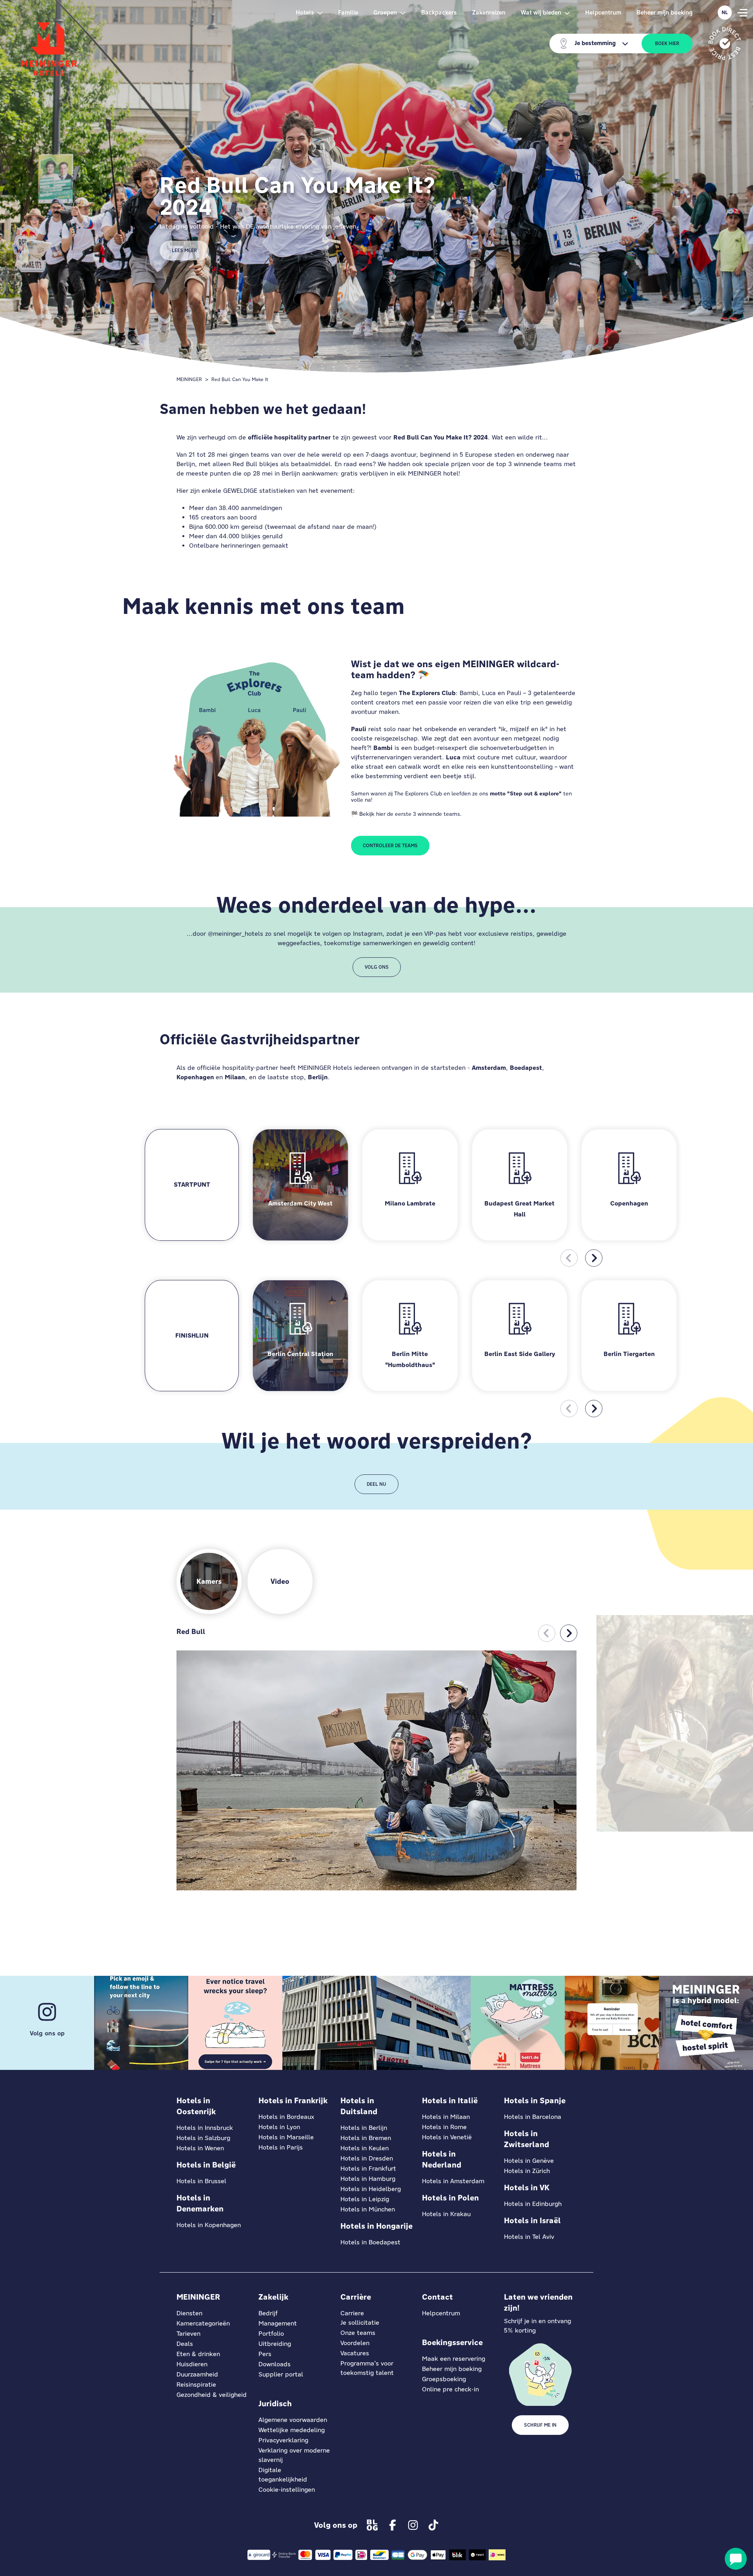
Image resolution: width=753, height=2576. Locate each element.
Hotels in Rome (444, 2127)
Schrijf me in (540, 2425)
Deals (185, 2344)
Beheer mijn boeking (665, 12)
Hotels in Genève (529, 2161)
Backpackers (439, 12)
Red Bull (191, 1631)
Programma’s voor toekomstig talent (367, 2368)
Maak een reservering (454, 2359)
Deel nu (376, 1484)
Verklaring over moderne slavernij (294, 2455)
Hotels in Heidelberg (371, 2189)
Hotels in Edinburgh (533, 2204)
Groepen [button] (385, 12)
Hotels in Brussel (201, 2181)
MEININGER (189, 379)
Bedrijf (268, 2313)
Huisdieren (192, 2364)
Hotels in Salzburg (203, 2138)
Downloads (275, 2364)
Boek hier (667, 44)
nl (725, 13)
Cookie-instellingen (287, 2490)
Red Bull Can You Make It (240, 379)
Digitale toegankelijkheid (283, 2475)
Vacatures (355, 2353)
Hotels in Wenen (200, 2148)
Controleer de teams (390, 846)
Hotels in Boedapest (370, 2242)
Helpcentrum (603, 12)
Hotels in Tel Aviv (529, 2237)
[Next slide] (594, 1258)
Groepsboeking (444, 2379)
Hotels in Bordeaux (286, 2117)
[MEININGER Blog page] (372, 2525)
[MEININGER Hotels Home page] (49, 49)
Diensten (189, 2313)
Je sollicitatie (360, 2323)
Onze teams (358, 2333)
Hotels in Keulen (365, 2148)
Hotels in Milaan (446, 2117)
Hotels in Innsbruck (205, 2128)
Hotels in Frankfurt (368, 2168)
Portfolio (271, 2334)
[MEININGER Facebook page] (393, 2525)
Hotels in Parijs (281, 2147)
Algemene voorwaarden (293, 2420)
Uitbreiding (275, 2344)
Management (278, 2323)
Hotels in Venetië (447, 2137)
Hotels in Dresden (367, 2158)
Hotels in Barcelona (533, 2117)
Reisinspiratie (196, 2384)
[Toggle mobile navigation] (742, 13)
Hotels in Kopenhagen (209, 2225)
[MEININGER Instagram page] (413, 2525)
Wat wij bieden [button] (541, 12)
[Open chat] (736, 2559)
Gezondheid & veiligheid (212, 2395)
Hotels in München (368, 2209)
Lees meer (184, 251)
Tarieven (188, 2334)
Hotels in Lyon (279, 2127)
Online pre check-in (450, 2389)
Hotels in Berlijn (364, 2128)
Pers (265, 2354)
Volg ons (377, 967)
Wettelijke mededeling (292, 2430)
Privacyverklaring (283, 2440)
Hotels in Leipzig (365, 2199)
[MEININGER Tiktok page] (433, 2525)
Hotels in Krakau (446, 2214)
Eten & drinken (198, 2354)
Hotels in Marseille (286, 2137)
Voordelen (355, 2343)
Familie (348, 12)
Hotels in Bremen (366, 2138)
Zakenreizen (489, 12)
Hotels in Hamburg (368, 2179)
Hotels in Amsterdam (453, 2181)
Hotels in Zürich (527, 2171)
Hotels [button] (305, 12)
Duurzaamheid (197, 2374)
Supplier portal (281, 2374)
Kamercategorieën (203, 2323)
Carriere (352, 2313)
